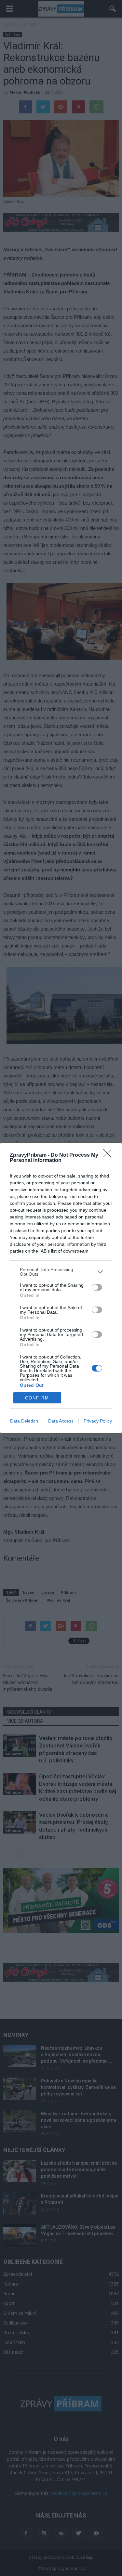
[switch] (97, 1287)
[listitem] (61, 1272)
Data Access (61, 1421)
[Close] (109, 1155)
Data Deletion (24, 1421)
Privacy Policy (98, 1421)
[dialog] (61, 1288)
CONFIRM (37, 1398)
